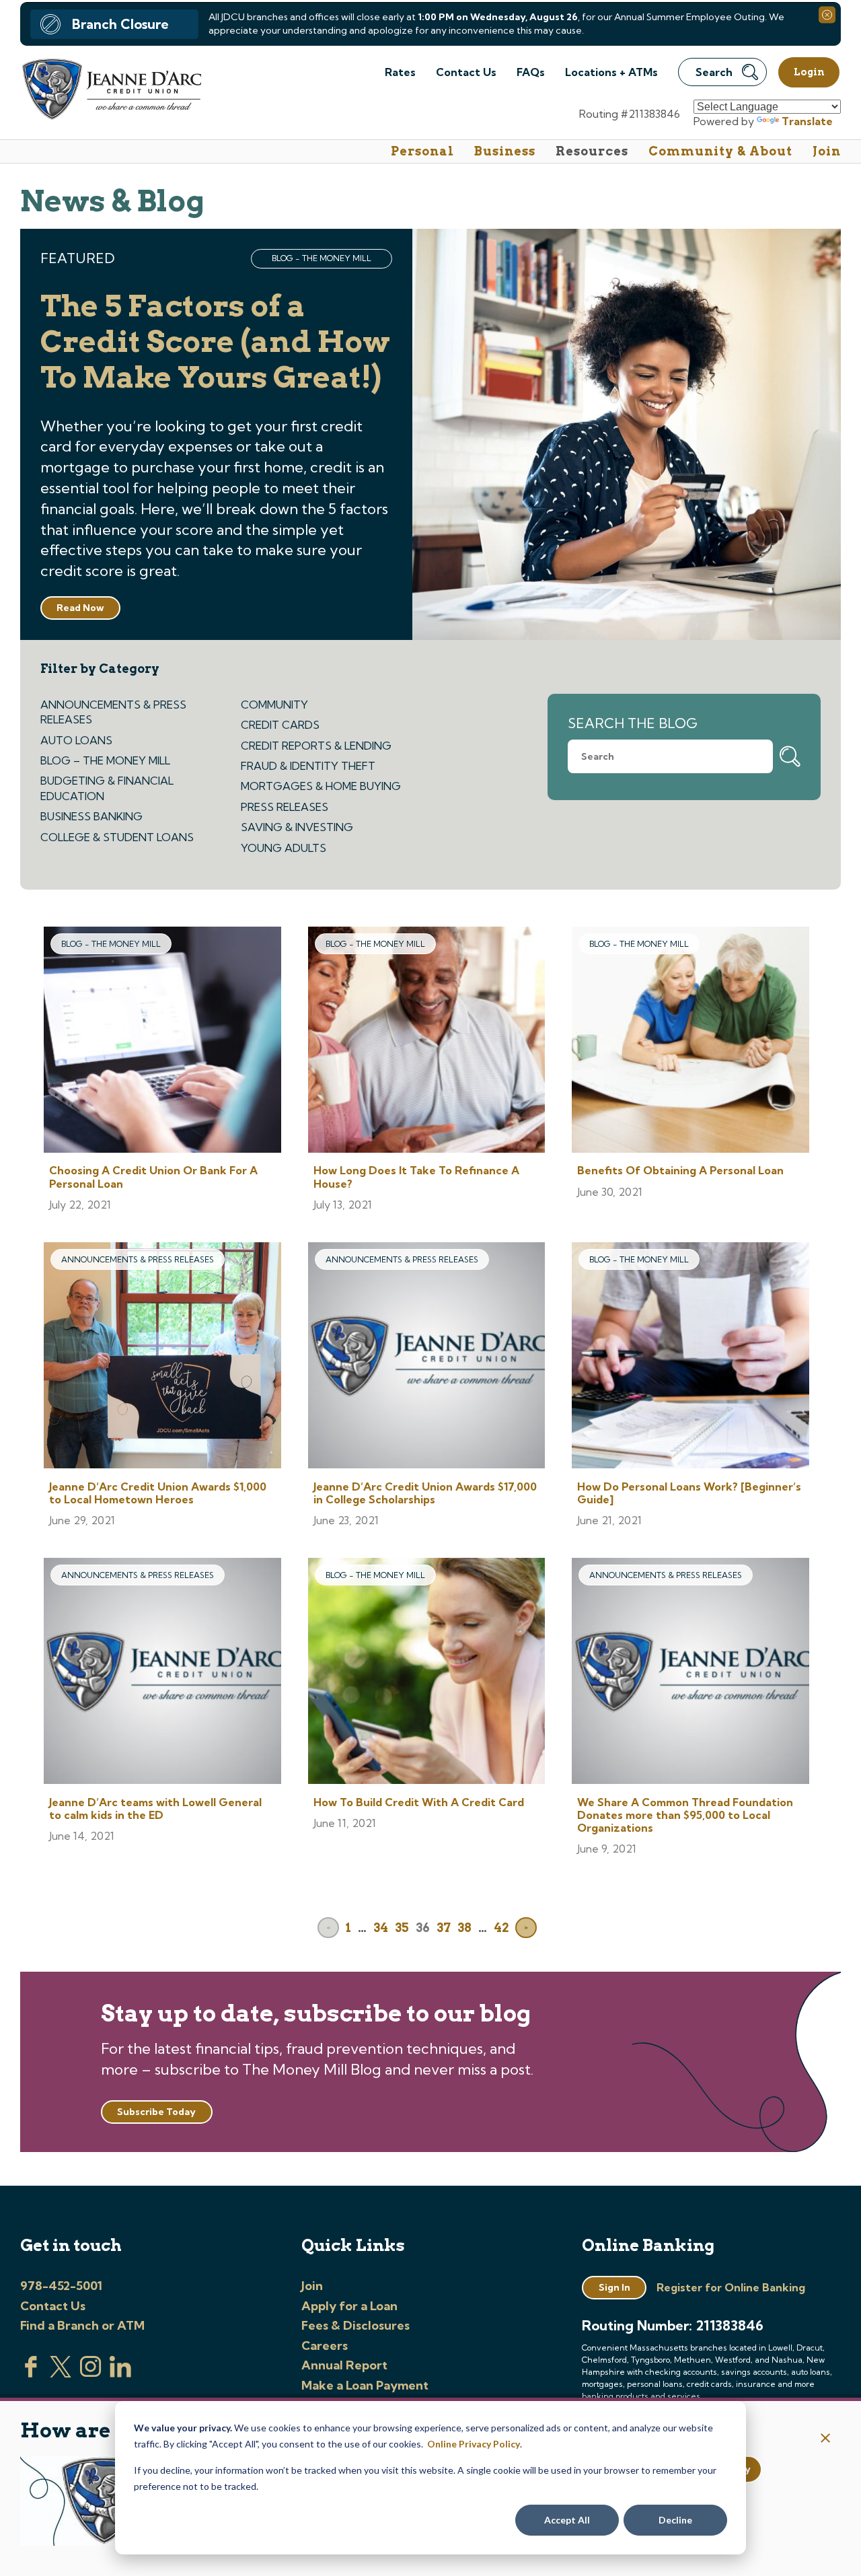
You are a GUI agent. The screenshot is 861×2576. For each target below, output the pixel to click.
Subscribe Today (156, 2112)
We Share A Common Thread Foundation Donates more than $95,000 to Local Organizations (685, 1815)
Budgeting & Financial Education (107, 788)
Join (827, 151)
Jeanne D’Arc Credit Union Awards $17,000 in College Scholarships (425, 1493)
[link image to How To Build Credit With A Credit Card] (427, 1673)
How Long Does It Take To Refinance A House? (416, 1177)
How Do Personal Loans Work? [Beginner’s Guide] (689, 1493)
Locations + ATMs (611, 72)
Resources (592, 151)
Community (274, 705)
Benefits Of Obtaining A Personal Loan (680, 1170)
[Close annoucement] (826, 2439)
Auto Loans (76, 740)
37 (444, 1928)
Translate (807, 121)
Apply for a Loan (349, 2306)
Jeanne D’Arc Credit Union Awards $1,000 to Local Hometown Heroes (158, 1493)
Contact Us (466, 72)
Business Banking (91, 816)
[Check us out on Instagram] (91, 2373)
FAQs (531, 72)
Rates (400, 72)
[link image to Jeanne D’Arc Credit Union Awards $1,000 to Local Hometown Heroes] (162, 1357)
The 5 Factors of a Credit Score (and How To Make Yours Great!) (215, 342)
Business (505, 151)
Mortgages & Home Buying (321, 786)
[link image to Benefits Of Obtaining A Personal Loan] (690, 1041)
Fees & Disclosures (355, 2325)
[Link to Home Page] (111, 91)
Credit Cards (280, 725)
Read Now (80, 608)
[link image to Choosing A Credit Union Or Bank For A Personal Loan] (162, 1041)
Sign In (614, 2287)
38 (464, 1928)
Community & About (720, 151)
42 (501, 1928)
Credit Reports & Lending (316, 746)
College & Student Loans (117, 837)
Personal (422, 151)
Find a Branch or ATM (82, 2325)
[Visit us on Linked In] (120, 2373)
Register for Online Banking (731, 2287)
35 (402, 1928)
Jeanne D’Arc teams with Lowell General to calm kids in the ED (155, 1809)
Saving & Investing (297, 827)
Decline (675, 2520)
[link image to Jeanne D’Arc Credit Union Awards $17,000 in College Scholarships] (427, 1357)
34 (381, 1928)
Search (714, 72)
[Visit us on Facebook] (31, 2373)
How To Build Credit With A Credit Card (419, 1802)
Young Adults (284, 848)
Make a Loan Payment (365, 2385)
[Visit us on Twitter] (61, 2373)
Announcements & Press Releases (113, 712)
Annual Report (344, 2365)
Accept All (567, 2520)
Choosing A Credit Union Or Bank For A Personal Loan (153, 1177)
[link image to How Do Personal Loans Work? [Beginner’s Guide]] (690, 1357)
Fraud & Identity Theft (308, 766)
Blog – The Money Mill (105, 760)
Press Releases (285, 807)
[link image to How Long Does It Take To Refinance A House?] (427, 1041)
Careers (325, 2346)
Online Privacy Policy (474, 2444)
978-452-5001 (61, 2286)
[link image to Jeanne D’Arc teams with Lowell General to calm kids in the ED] (162, 1673)
